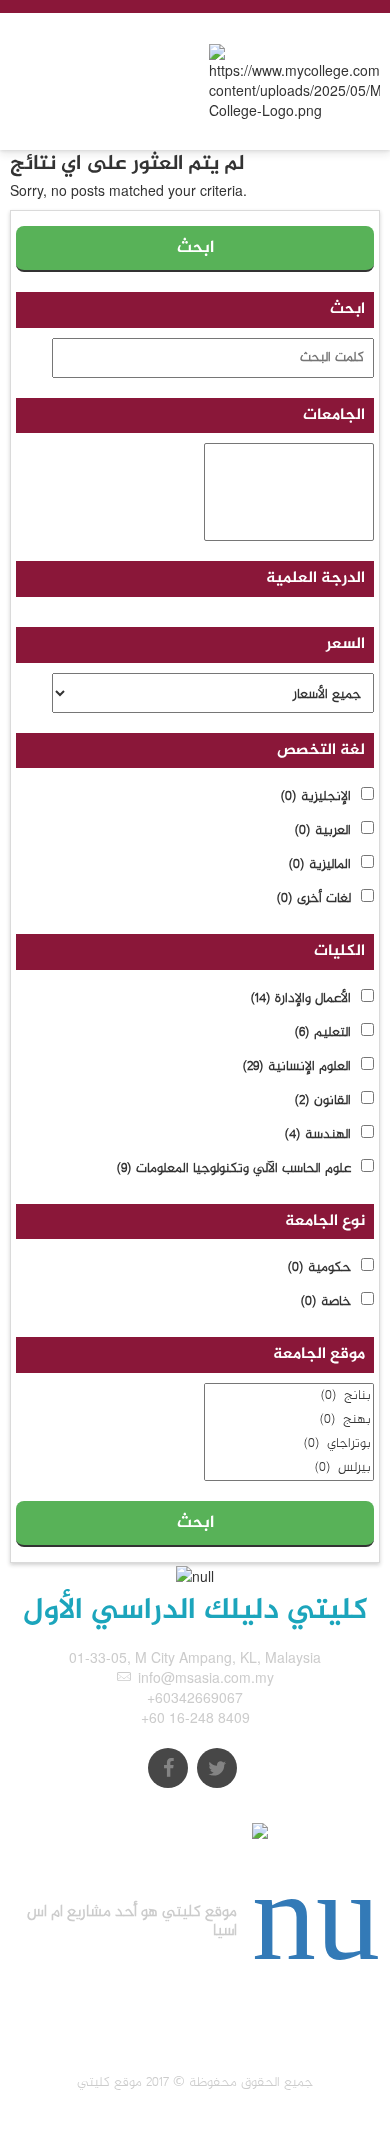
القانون (323, 1101)
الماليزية (320, 865)
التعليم (323, 1033)
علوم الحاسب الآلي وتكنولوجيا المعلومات (234, 1169)
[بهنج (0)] (289, 1420)
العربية (323, 831)
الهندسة (318, 1135)
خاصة (326, 1302)
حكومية (319, 1268)
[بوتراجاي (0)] (289, 1444)
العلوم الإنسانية (297, 1067)
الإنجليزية (316, 797)
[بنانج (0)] (289, 1396)
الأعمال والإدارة (301, 999)
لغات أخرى (314, 899)
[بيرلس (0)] (289, 1468)
